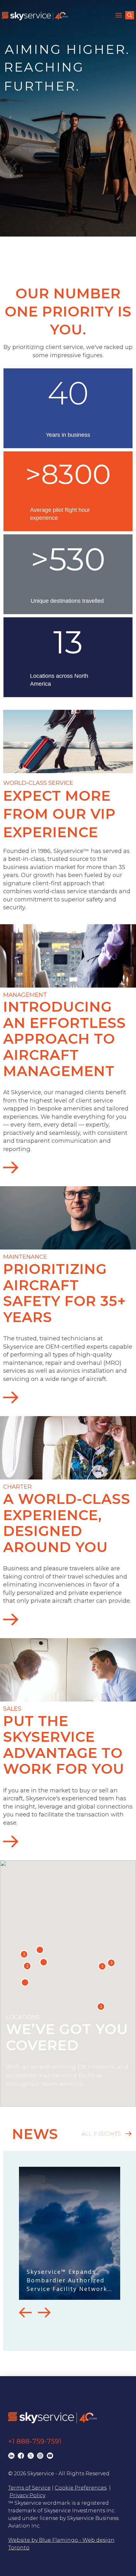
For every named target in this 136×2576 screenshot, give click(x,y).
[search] (130, 15)
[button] (120, 16)
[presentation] (25, 2312)
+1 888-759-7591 (35, 2441)
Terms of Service (29, 2488)
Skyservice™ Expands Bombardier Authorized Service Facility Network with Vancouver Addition (67, 2280)
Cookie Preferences (81, 2488)
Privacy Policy (27, 2495)
